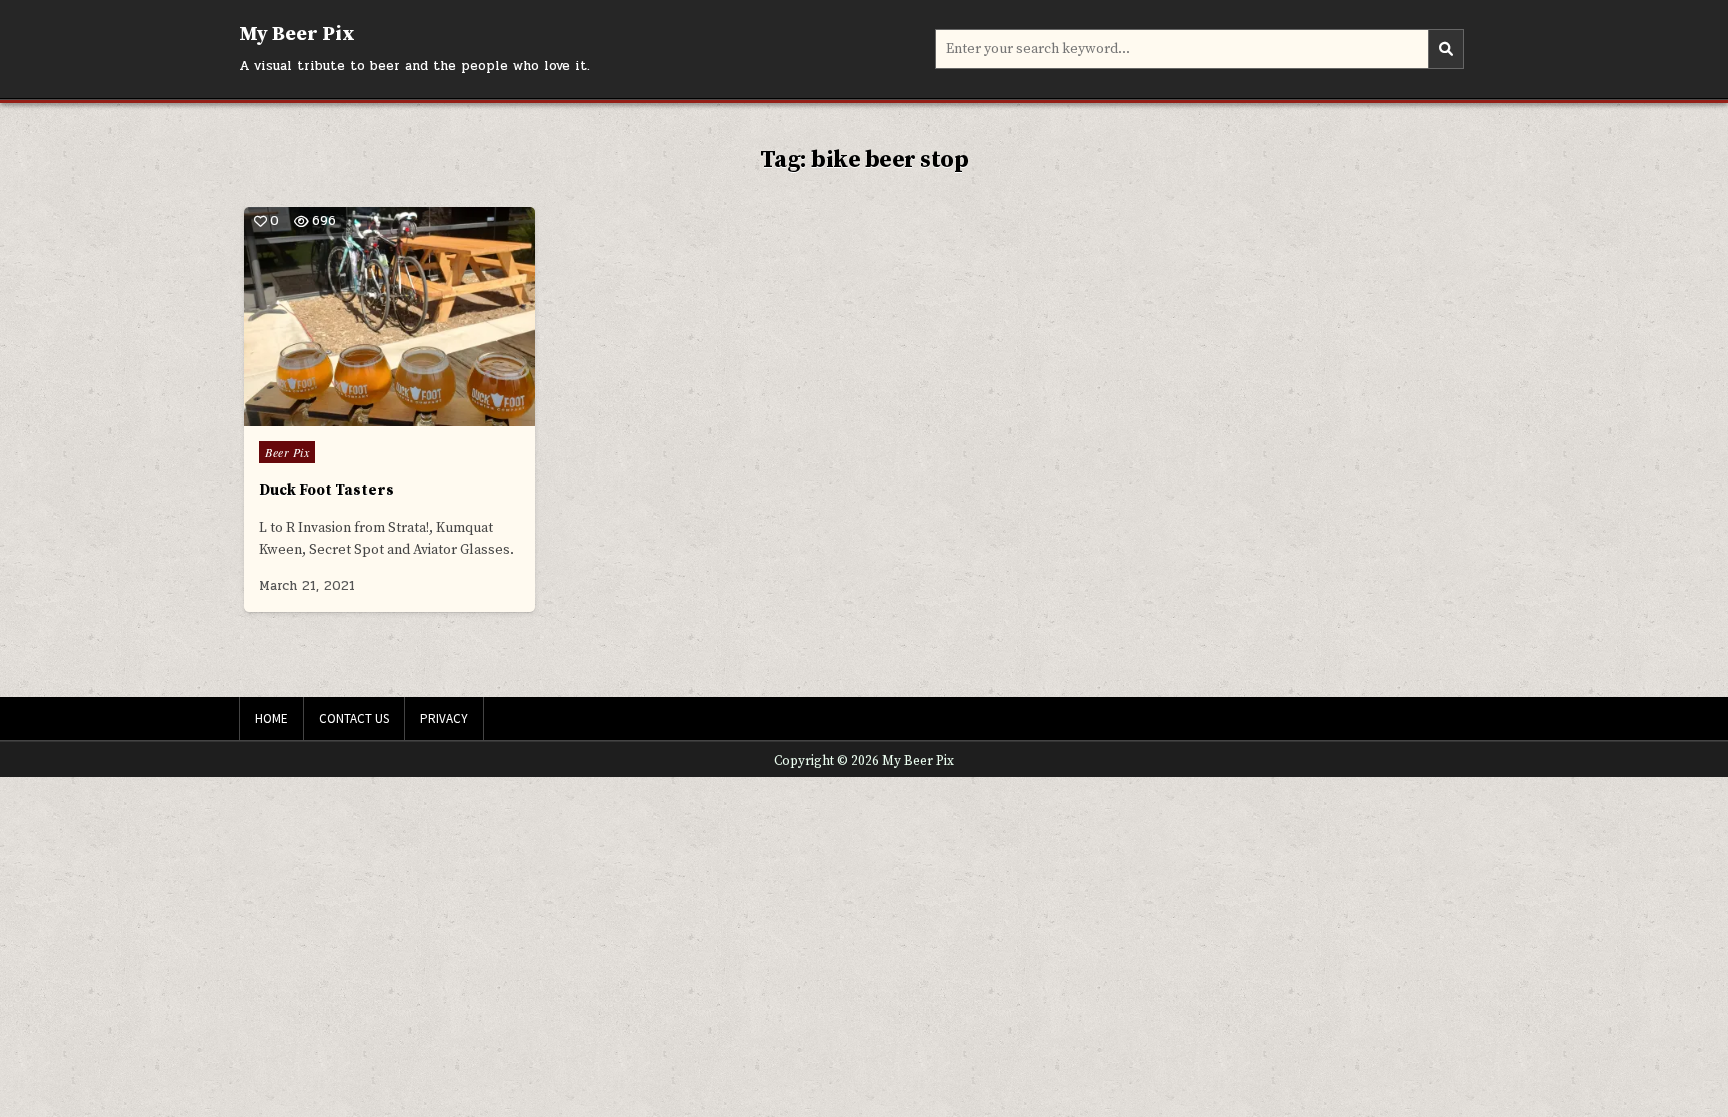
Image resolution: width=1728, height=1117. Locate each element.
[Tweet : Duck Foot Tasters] (347, 414)
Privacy (444, 718)
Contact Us (354, 718)
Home (271, 718)
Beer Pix (287, 452)
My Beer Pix (297, 34)
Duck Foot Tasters (326, 490)
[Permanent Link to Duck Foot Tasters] (389, 316)
